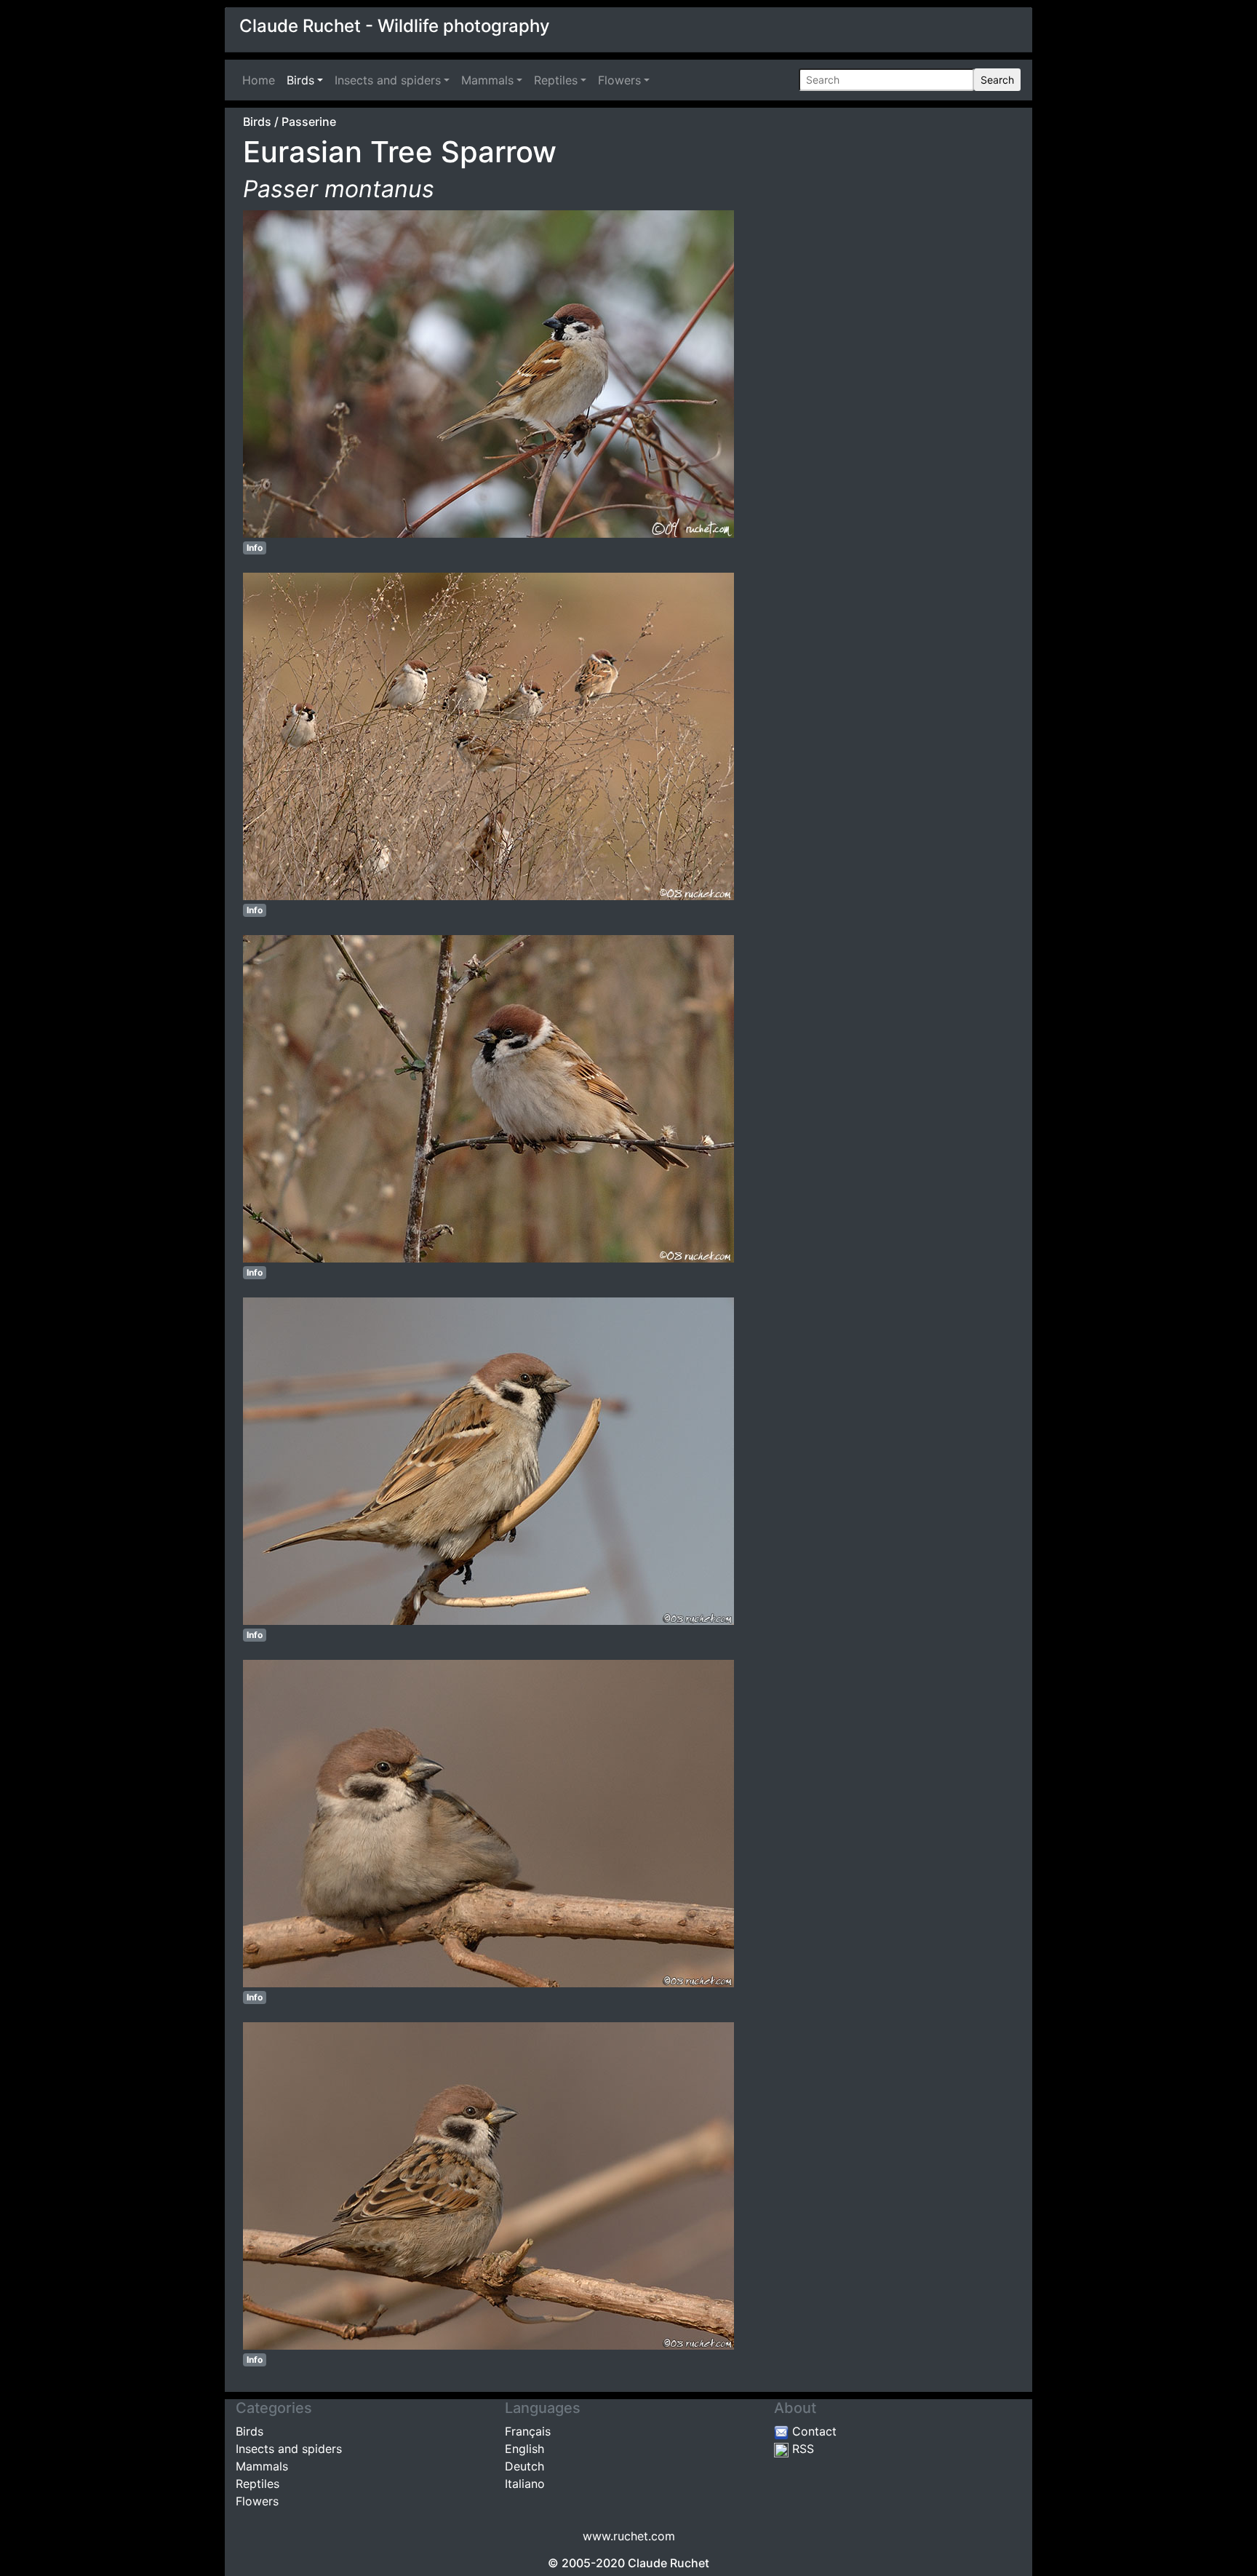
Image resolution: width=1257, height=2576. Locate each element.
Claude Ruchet (669, 2563)
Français (528, 2431)
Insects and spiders (388, 80)
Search (997, 80)
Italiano (525, 2484)
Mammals (487, 80)
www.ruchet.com (629, 2536)
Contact (813, 2431)
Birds (300, 80)
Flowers (619, 80)
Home (262, 80)
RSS (801, 2449)
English (524, 2449)
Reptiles (556, 80)
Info (255, 548)
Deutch (524, 2466)
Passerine (309, 122)
